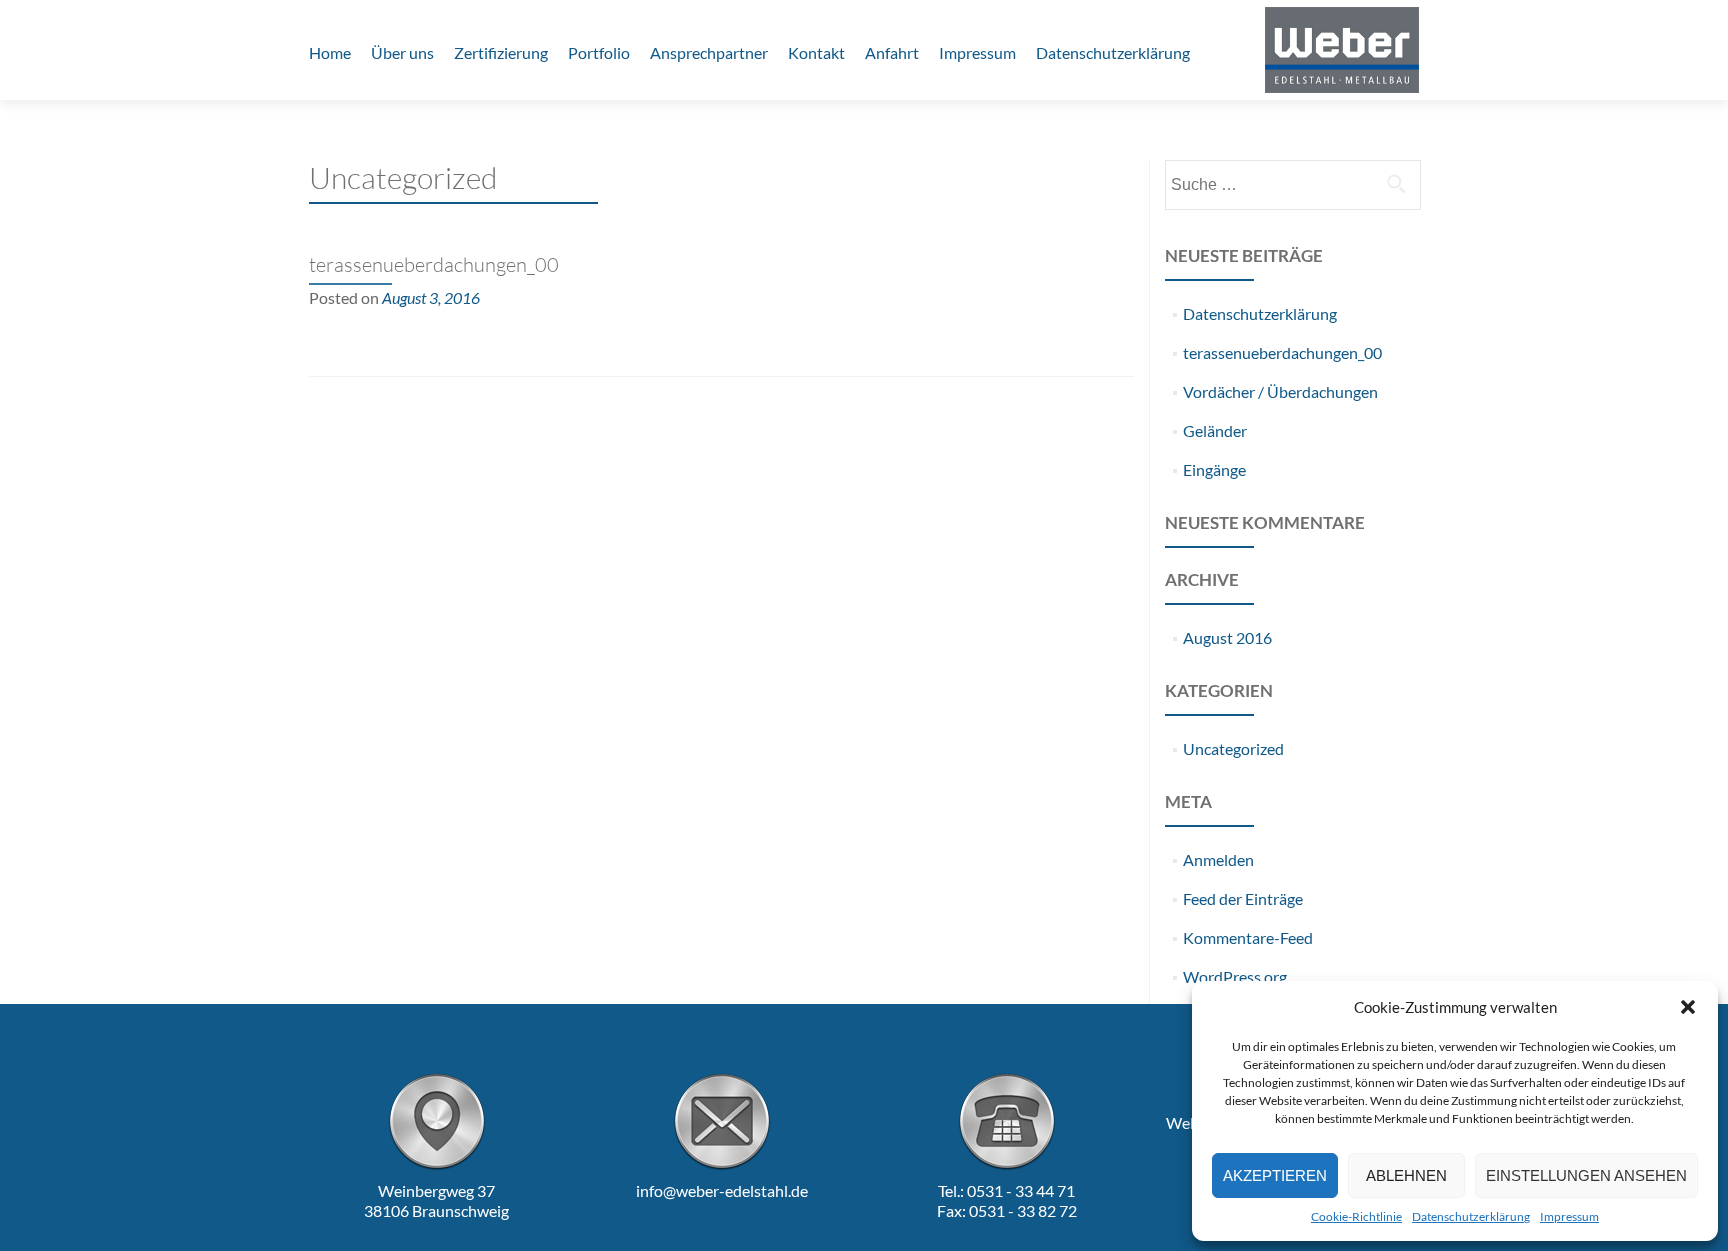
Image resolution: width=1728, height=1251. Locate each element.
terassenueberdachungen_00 (434, 264)
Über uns (402, 52)
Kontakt (816, 52)
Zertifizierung (501, 52)
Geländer (1215, 430)
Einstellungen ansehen (1586, 1175)
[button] (1688, 1007)
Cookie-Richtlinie (1356, 1216)
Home (330, 52)
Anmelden (1218, 859)
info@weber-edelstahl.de (722, 1190)
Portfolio (599, 52)
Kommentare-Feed (1248, 937)
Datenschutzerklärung (1471, 1216)
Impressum (1569, 1216)
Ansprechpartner (709, 52)
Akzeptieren (1275, 1175)
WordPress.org (1235, 976)
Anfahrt (892, 52)
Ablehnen (1406, 1175)
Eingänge (1214, 469)
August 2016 (1227, 637)
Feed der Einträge (1243, 898)
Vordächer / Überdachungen (1280, 391)
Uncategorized (1233, 748)
